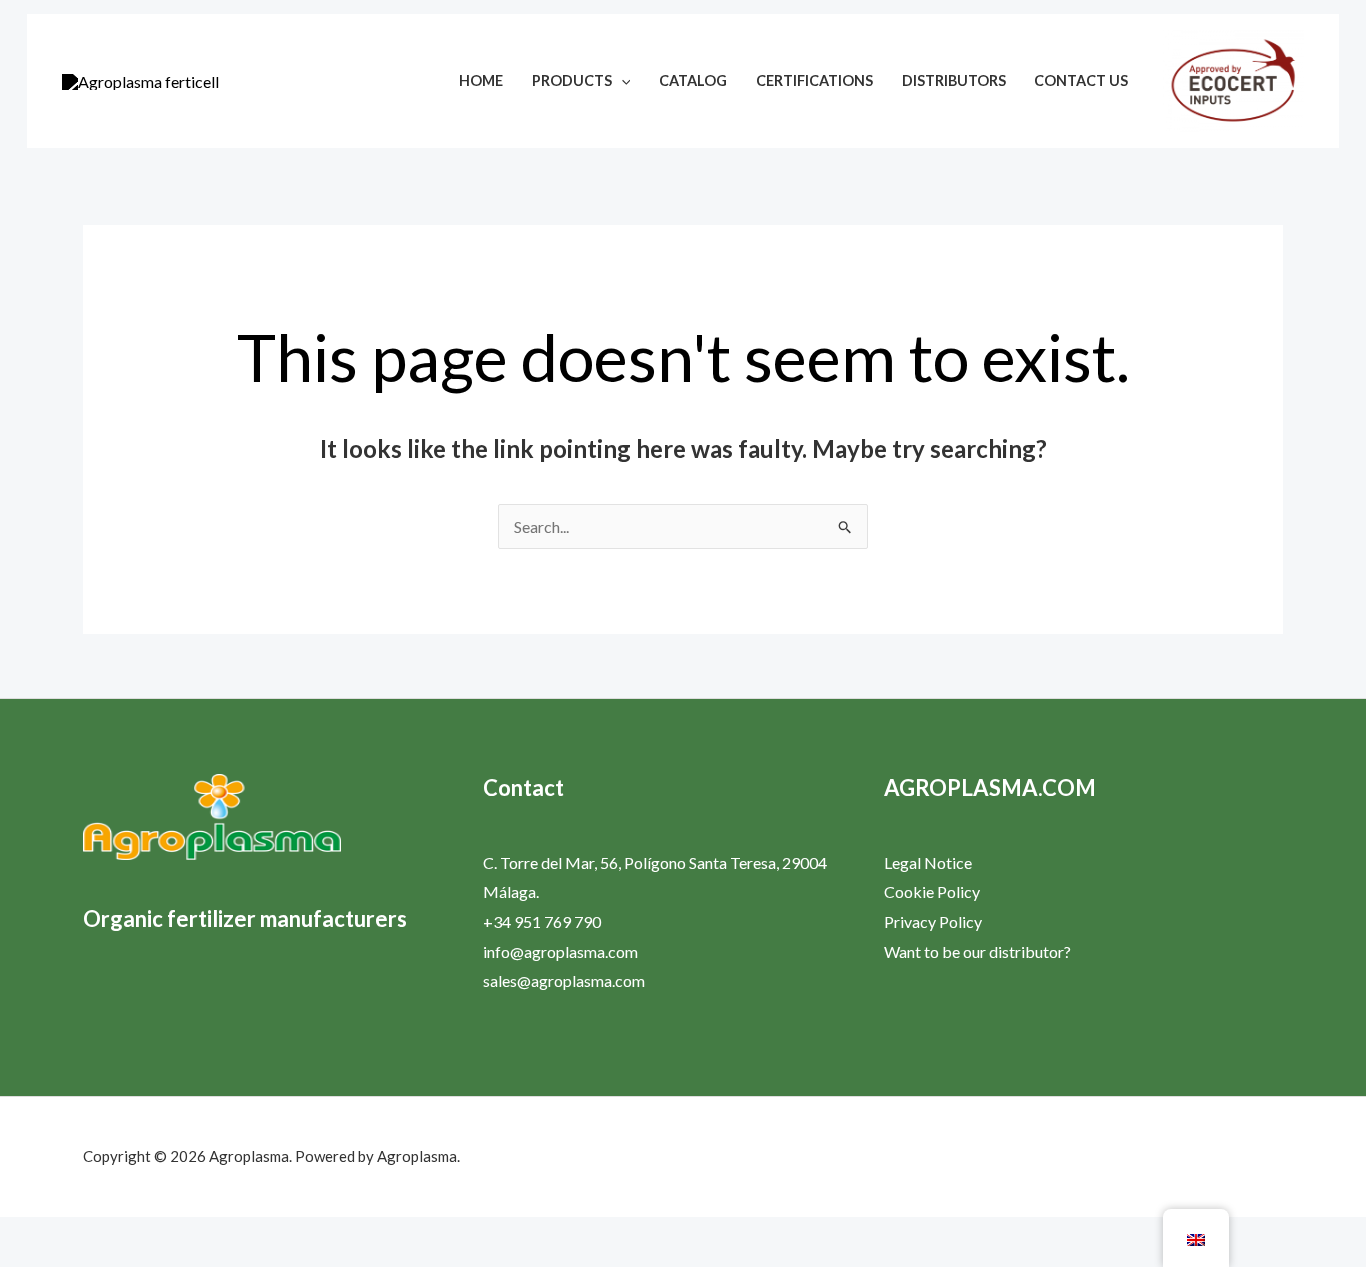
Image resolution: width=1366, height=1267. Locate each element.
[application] (621, 80)
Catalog (693, 80)
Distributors (954, 80)
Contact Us (1081, 80)
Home (481, 80)
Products (572, 80)
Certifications (814, 80)
